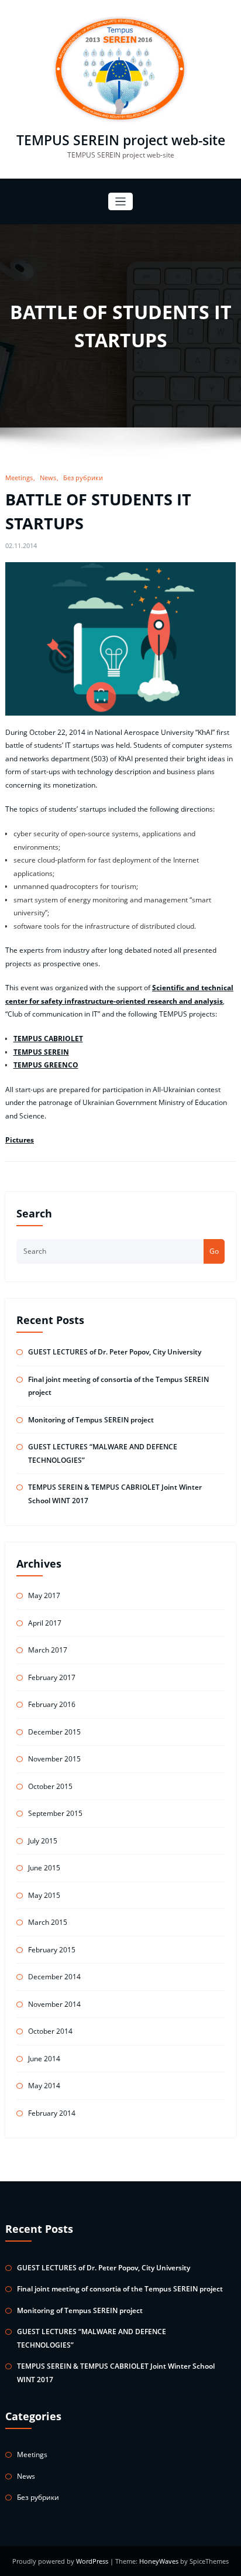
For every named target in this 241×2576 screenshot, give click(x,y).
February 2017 (52, 1677)
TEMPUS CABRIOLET (48, 1039)
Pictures (20, 1140)
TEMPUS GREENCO (46, 1065)
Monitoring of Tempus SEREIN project (91, 1420)
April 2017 (45, 1623)
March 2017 (48, 1650)
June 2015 (44, 1868)
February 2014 (52, 2113)
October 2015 (50, 1786)
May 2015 (44, 1895)
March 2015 (48, 1922)
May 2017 (44, 1595)
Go (214, 1251)
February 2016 (52, 1704)
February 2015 (52, 1950)
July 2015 (43, 1841)
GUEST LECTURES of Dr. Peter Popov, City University (115, 1352)
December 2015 (54, 1732)
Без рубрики (83, 478)
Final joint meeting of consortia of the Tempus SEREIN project (120, 2289)
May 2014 (44, 2086)
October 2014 (50, 2031)
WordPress (93, 2561)
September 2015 (55, 1813)
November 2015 (54, 1759)
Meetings (19, 478)
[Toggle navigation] (121, 202)
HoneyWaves (159, 2561)
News (48, 478)
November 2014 (54, 2004)
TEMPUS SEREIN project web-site (121, 140)
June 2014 (44, 2059)
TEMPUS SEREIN (41, 1052)
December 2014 (54, 1977)
